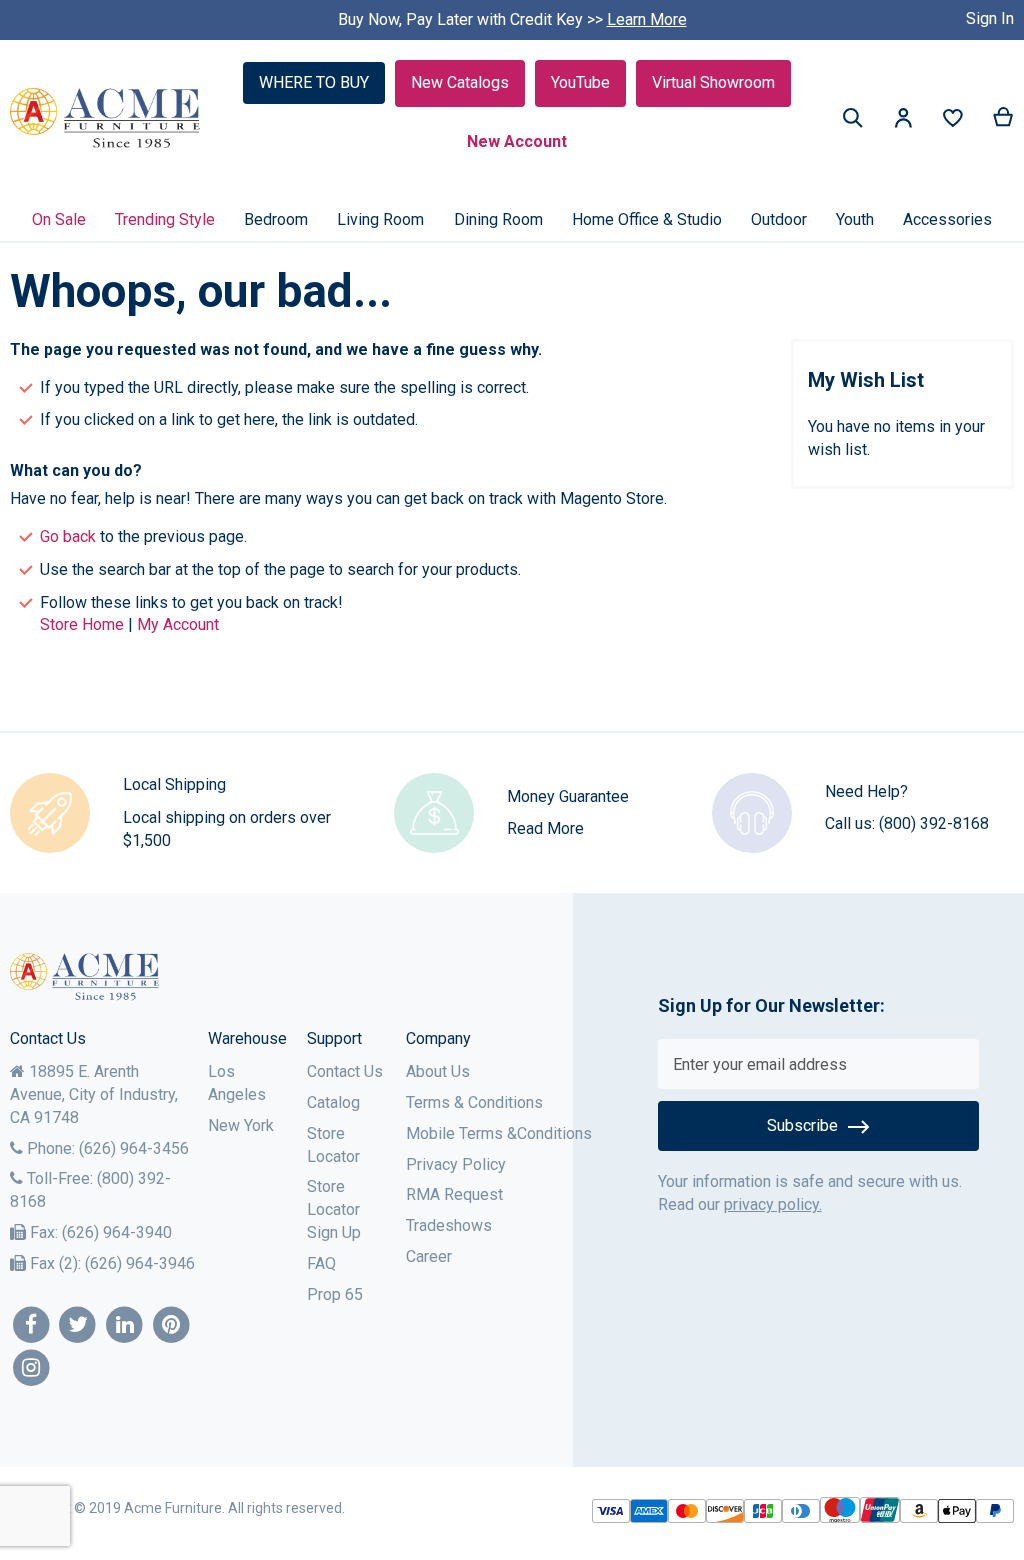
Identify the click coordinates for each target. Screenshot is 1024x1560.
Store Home (82, 624)
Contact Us (345, 1071)
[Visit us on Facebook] (31, 1325)
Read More (545, 828)
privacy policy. (773, 1204)
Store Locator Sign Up (334, 1209)
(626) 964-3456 (134, 1148)
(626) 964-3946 (140, 1263)
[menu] (512, 219)
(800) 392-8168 (934, 823)
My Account (178, 624)
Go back (68, 536)
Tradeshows (449, 1225)
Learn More (647, 19)
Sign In (990, 18)
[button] (903, 121)
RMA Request (454, 1194)
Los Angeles (237, 1083)
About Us (438, 1071)
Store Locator (333, 1145)
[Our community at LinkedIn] (124, 1325)
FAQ (321, 1263)
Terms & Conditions (474, 1102)
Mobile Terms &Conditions (499, 1133)
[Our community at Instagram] (31, 1368)
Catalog (333, 1102)
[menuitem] (59, 219)
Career (429, 1256)
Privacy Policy (456, 1164)
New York (241, 1125)
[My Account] (903, 121)
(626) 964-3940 (117, 1232)
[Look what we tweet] (78, 1325)
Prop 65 (335, 1294)
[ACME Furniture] (105, 118)
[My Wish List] (953, 122)
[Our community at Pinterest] (171, 1325)
